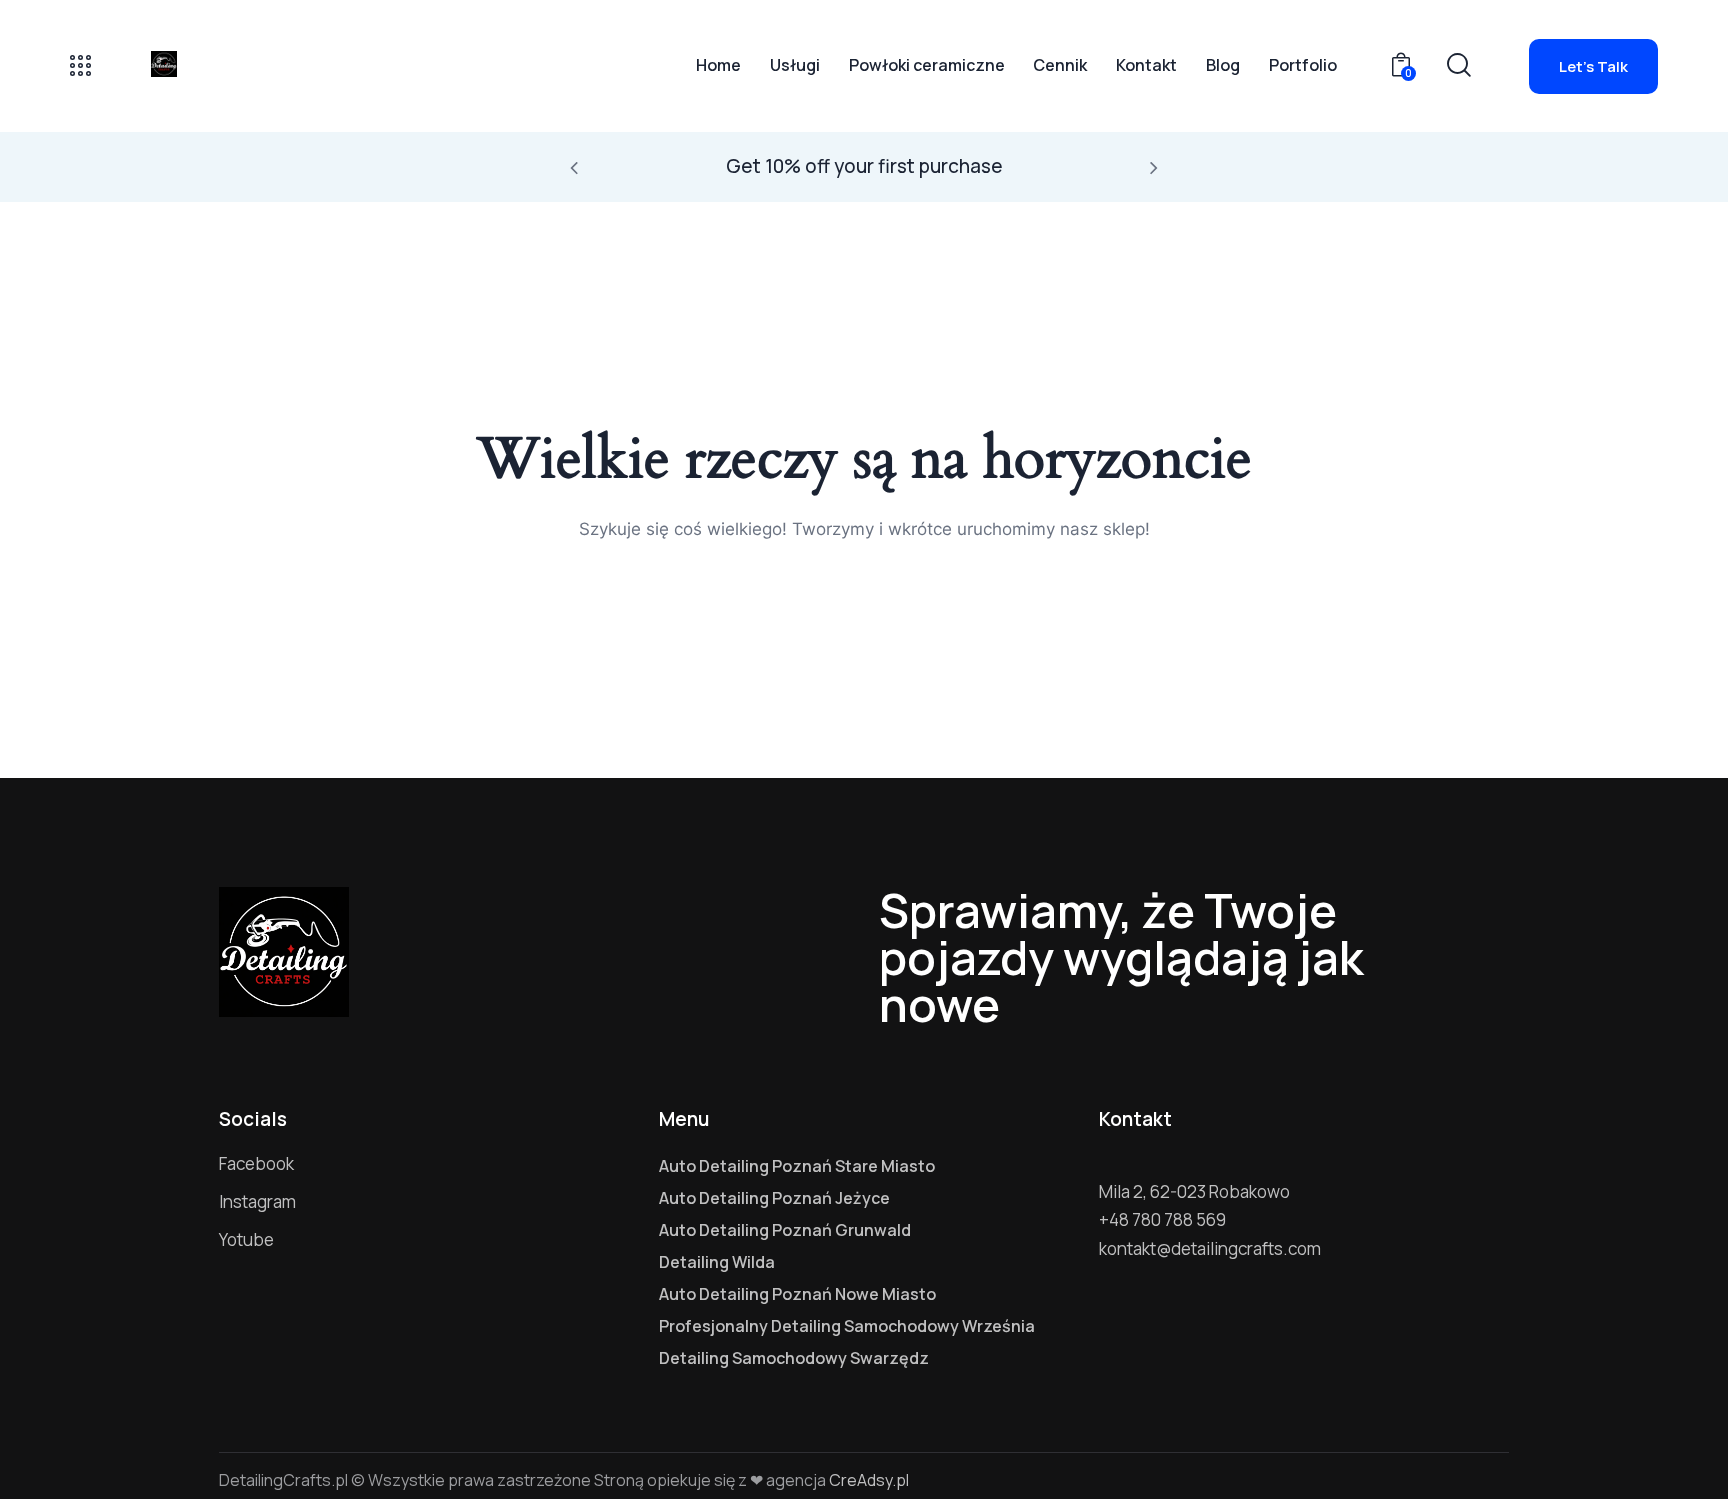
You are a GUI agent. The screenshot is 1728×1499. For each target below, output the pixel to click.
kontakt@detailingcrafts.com (1210, 1248)
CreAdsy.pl (869, 1480)
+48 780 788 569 (1162, 1219)
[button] (574, 167)
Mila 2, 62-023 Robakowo (1194, 1191)
